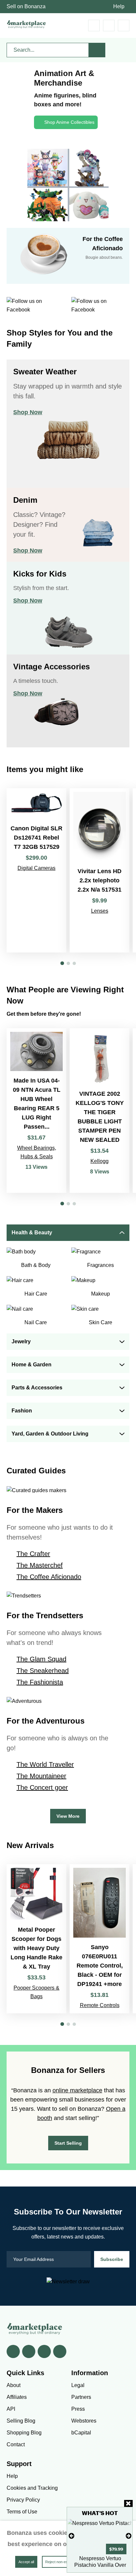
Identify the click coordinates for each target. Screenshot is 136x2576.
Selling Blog (21, 2421)
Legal (78, 2385)
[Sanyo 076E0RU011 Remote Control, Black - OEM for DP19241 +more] (100, 1939)
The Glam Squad (41, 1659)
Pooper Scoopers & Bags (36, 1992)
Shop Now (28, 412)
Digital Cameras (36, 868)
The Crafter (33, 1554)
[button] (62, 963)
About (14, 2385)
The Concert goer (42, 1787)
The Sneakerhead (43, 1671)
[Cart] (94, 26)
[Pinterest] (44, 2351)
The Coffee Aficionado (49, 1577)
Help (119, 6)
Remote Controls (100, 2005)
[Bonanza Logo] (26, 24)
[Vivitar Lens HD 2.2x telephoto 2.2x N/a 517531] (100, 870)
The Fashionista (40, 1682)
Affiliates (17, 2397)
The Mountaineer (41, 1776)
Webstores (84, 2421)
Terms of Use (22, 2512)
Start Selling (68, 2143)
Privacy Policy (23, 2500)
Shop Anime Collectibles (69, 122)
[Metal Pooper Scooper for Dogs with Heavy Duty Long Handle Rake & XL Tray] (36, 1939)
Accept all (26, 2562)
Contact (16, 2444)
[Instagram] (60, 2351)
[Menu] (124, 26)
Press (78, 2409)
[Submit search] (97, 50)
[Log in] (109, 26)
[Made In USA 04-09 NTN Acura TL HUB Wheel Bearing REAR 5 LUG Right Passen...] (36, 1111)
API (11, 2409)
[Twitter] (29, 2351)
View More (68, 1816)
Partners (81, 2397)
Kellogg (100, 1161)
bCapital (81, 2433)
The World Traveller (45, 1764)
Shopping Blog (24, 2433)
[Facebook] (13, 2351)
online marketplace (77, 2090)
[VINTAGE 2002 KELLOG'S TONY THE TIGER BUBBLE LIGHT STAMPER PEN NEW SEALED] (100, 1111)
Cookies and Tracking (32, 2488)
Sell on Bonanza (26, 6)
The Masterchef (40, 1565)
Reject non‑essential (62, 2562)
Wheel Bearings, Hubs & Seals (37, 1152)
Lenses (100, 911)
